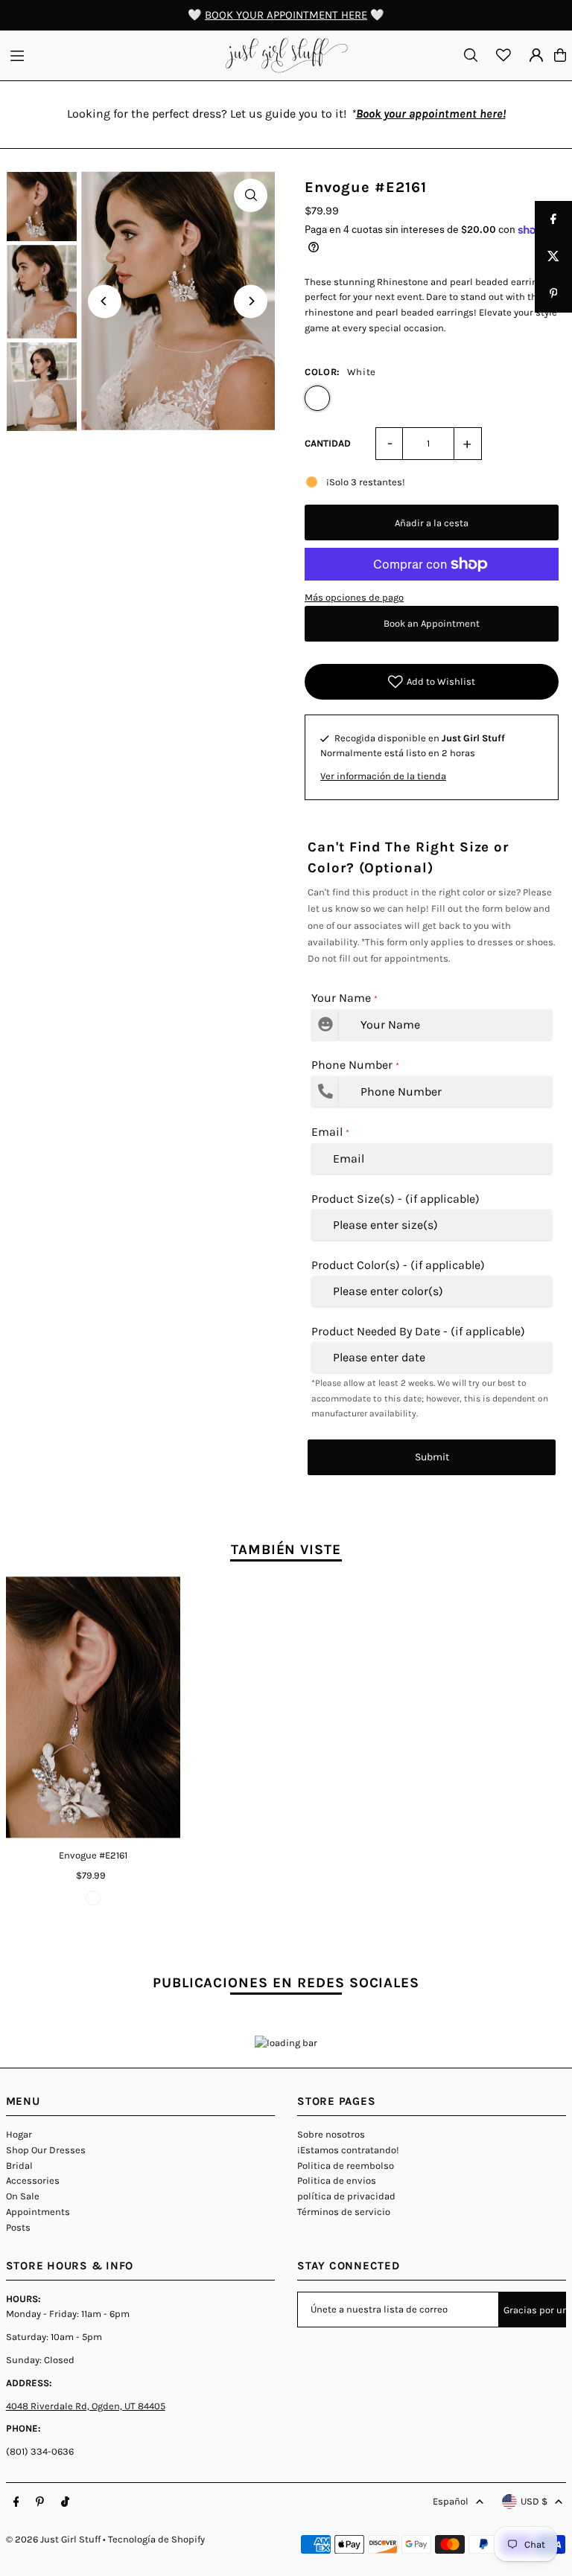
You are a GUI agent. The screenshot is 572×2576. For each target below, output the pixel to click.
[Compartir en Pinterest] (553, 294)
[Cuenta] (536, 55)
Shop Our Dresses (46, 2150)
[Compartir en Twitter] (553, 257)
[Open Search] (471, 55)
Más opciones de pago (354, 597)
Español (451, 2501)
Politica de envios (337, 2180)
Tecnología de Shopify (156, 2539)
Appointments (38, 2212)
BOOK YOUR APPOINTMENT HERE (286, 15)
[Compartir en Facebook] (553, 220)
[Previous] (105, 301)
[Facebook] (16, 2502)
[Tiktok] (65, 2502)
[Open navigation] (111, 54)
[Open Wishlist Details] (503, 55)
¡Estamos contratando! (348, 2150)
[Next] (251, 301)
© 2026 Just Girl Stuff (53, 2539)
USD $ (534, 2501)
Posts (18, 2227)
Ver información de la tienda (383, 776)
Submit (432, 1457)
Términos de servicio (344, 2212)
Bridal (19, 2166)
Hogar (19, 2134)
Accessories (33, 2180)
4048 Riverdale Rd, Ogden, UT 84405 (86, 2406)
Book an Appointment (432, 623)
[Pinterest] (40, 2502)
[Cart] (560, 55)
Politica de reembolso (346, 2166)
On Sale (23, 2196)
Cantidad (328, 443)
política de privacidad (346, 2196)
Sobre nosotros (331, 2134)
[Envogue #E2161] (93, 1707)
